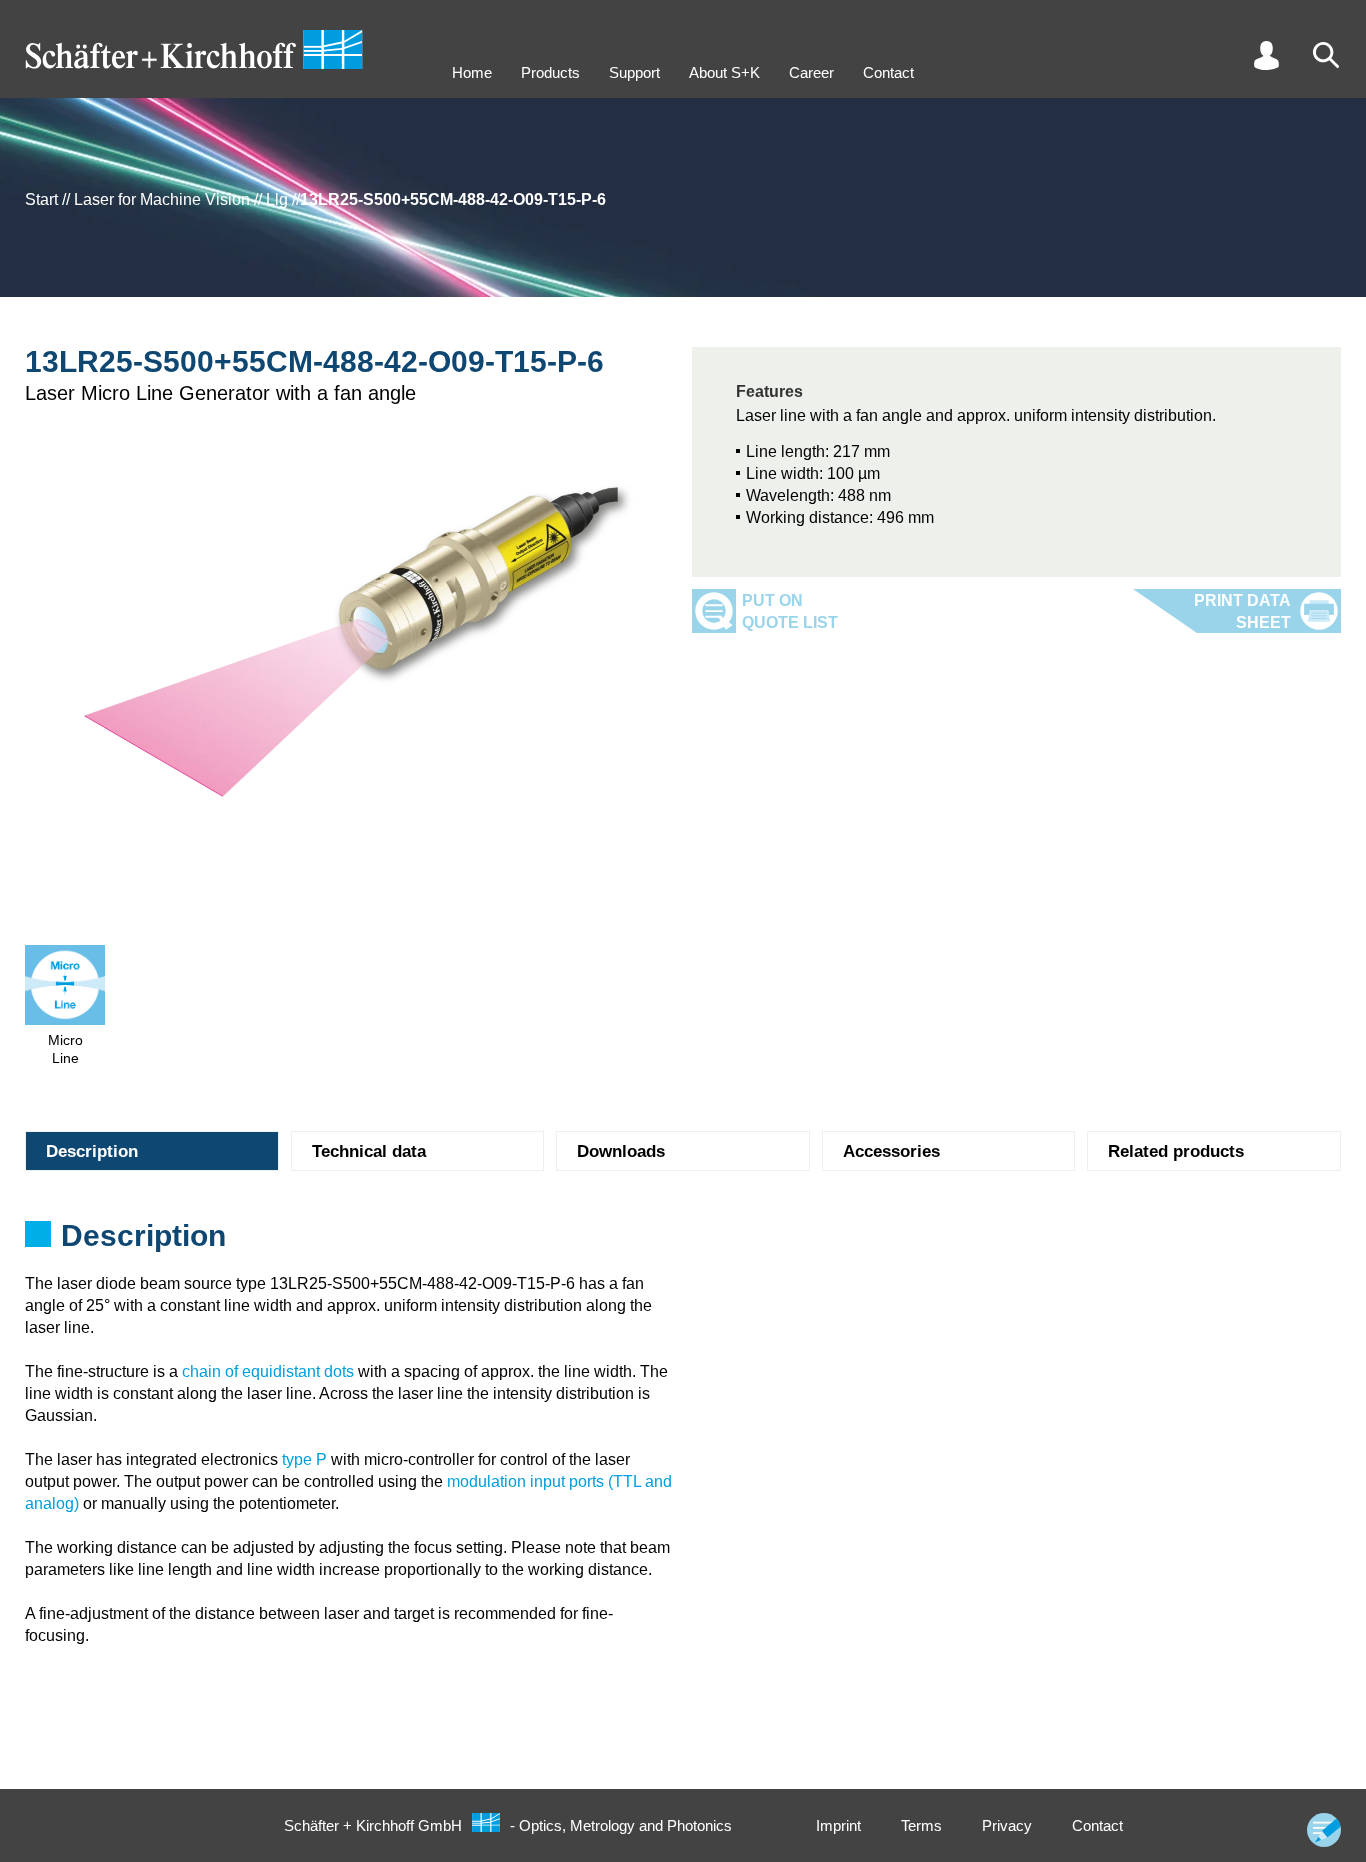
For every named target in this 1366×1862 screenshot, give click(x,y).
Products (550, 72)
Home (472, 72)
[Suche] (1326, 55)
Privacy (1007, 1825)
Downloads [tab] (621, 1151)
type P (304, 1459)
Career (811, 72)
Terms (921, 1825)
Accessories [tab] (891, 1151)
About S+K (724, 72)
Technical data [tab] (369, 1151)
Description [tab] (92, 1151)
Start (41, 199)
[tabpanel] (683, 1242)
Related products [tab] (1176, 1151)
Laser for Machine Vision (162, 199)
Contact (888, 72)
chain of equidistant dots (268, 1371)
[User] (1266, 55)
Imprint (838, 1825)
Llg (277, 199)
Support (634, 72)
